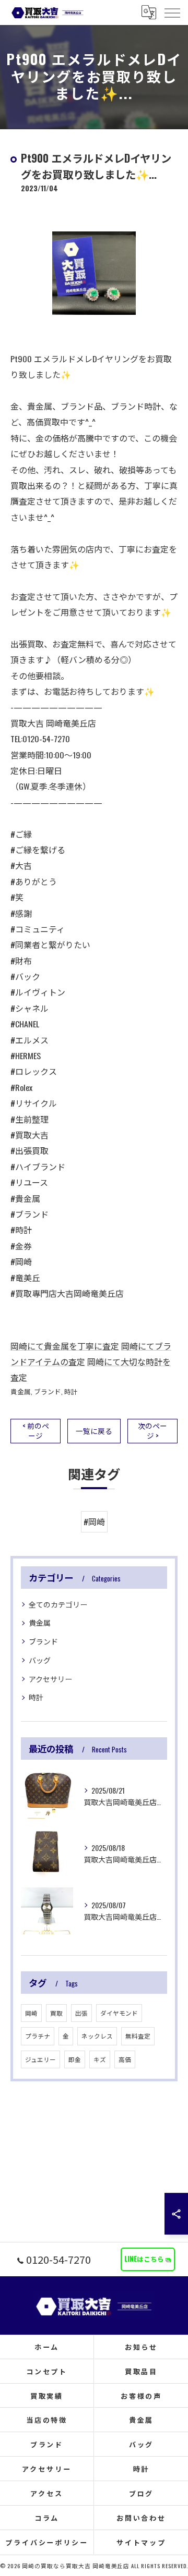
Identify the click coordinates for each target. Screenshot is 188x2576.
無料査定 (138, 2036)
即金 (75, 2059)
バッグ (40, 1660)
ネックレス (97, 2036)
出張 (81, 2013)
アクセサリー (50, 1679)
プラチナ (38, 2036)
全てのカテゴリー (58, 1604)
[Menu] (172, 12)
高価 (125, 2059)
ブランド (48, 1391)
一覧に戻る (94, 1431)
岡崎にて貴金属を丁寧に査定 (65, 1346)
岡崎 (31, 2013)
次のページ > (152, 1431)
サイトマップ (141, 2542)
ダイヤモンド (119, 2013)
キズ (100, 2059)
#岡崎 (94, 1522)
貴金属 (21, 1391)
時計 (71, 1391)
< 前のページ (36, 1431)
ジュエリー (40, 2059)
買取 (56, 2013)
